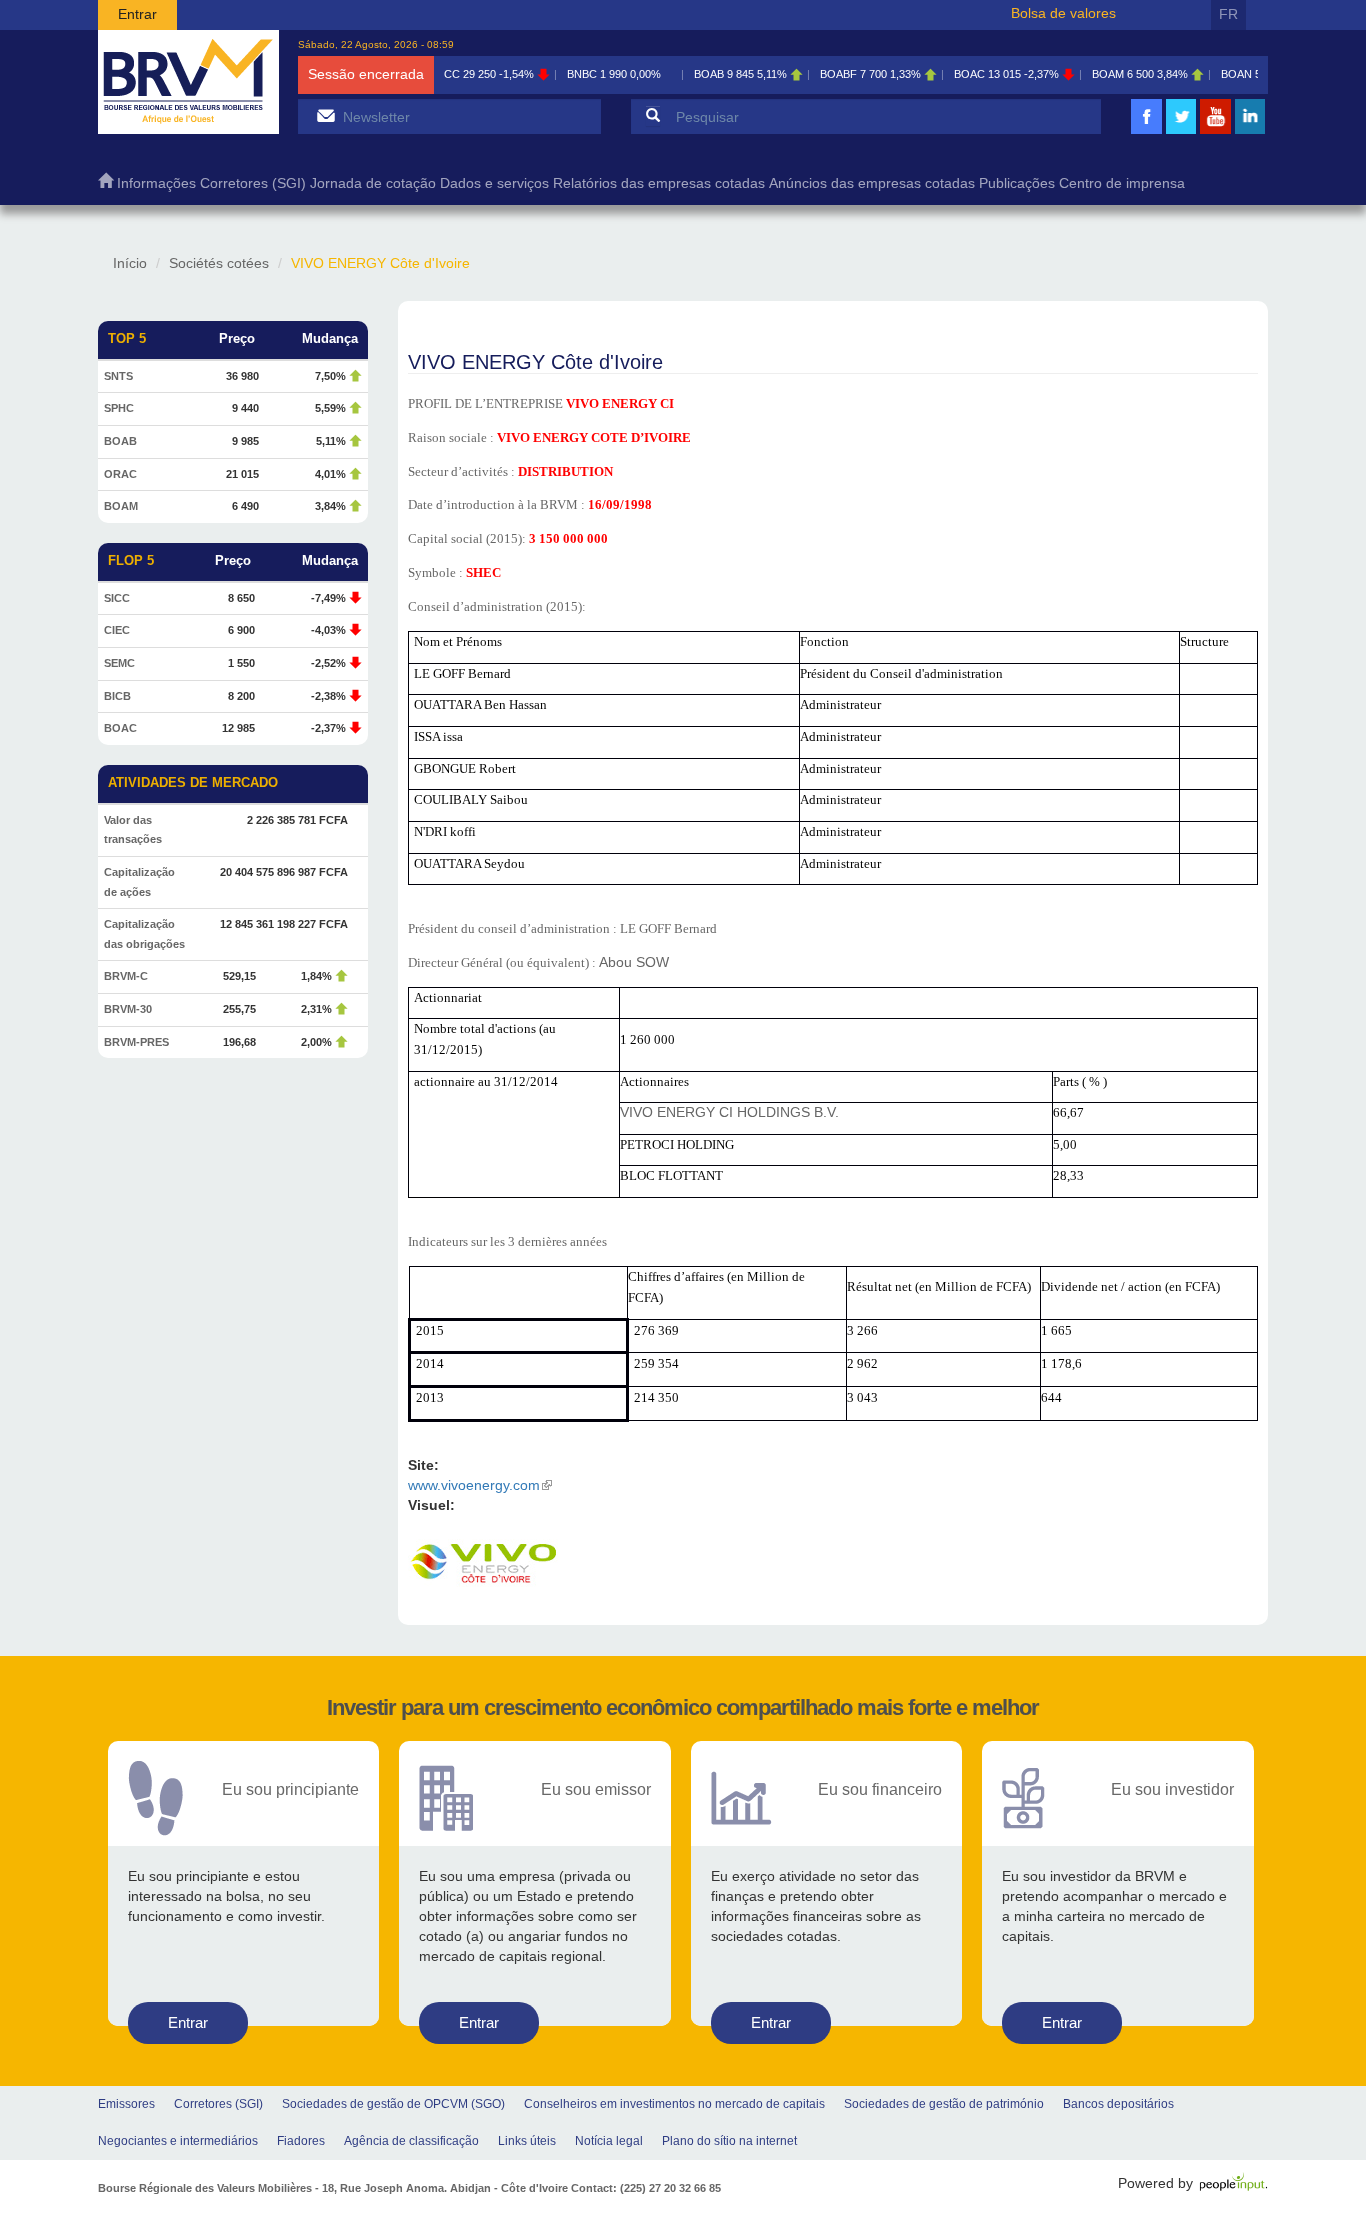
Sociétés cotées (219, 263)
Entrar (137, 14)
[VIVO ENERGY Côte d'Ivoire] (483, 1564)
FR (1228, 14)
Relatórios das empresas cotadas (659, 183)
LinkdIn (1250, 131)
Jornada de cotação (373, 183)
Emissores (126, 2104)
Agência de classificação (411, 2141)
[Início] (188, 82)
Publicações (1017, 183)
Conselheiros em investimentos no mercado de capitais (674, 2104)
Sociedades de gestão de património (944, 2104)
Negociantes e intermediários (178, 2141)
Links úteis (527, 2141)
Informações (156, 183)
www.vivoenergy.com (480, 1485)
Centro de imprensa (1122, 183)
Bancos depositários (1118, 2104)
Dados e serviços (494, 183)
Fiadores (301, 2141)
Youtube (1216, 131)
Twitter (1181, 131)
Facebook (1147, 131)
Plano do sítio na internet (729, 2141)
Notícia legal (609, 2141)
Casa (105, 185)
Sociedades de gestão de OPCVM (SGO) (393, 2104)
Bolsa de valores (1063, 13)
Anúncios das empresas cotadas (872, 183)
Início (130, 263)
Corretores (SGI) (253, 183)
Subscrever (325, 115)
